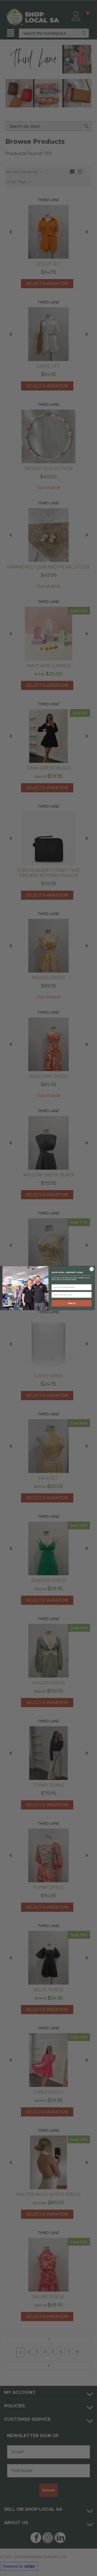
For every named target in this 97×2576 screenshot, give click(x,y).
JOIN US (72, 1303)
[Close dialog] (91, 1269)
